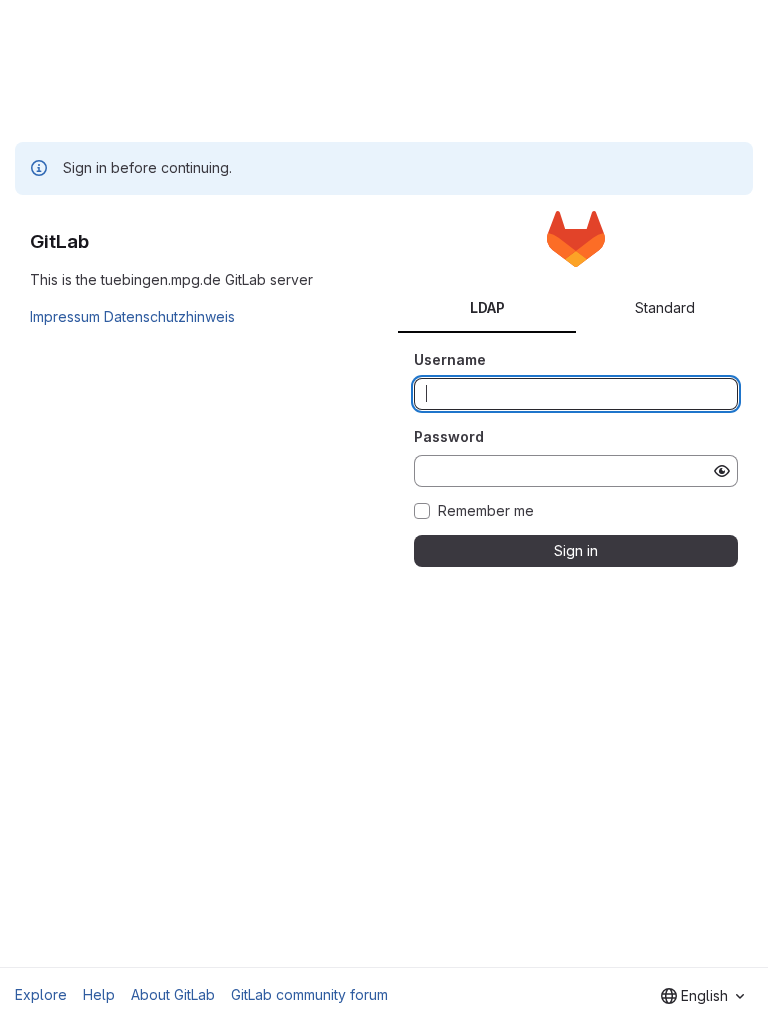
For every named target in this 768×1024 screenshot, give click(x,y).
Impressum (65, 316)
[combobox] (702, 996)
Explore (41, 994)
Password (449, 436)
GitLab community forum (309, 994)
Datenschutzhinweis (169, 316)
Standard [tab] (665, 307)
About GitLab (173, 994)
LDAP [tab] (487, 307)
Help (99, 994)
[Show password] (722, 471)
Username (450, 359)
